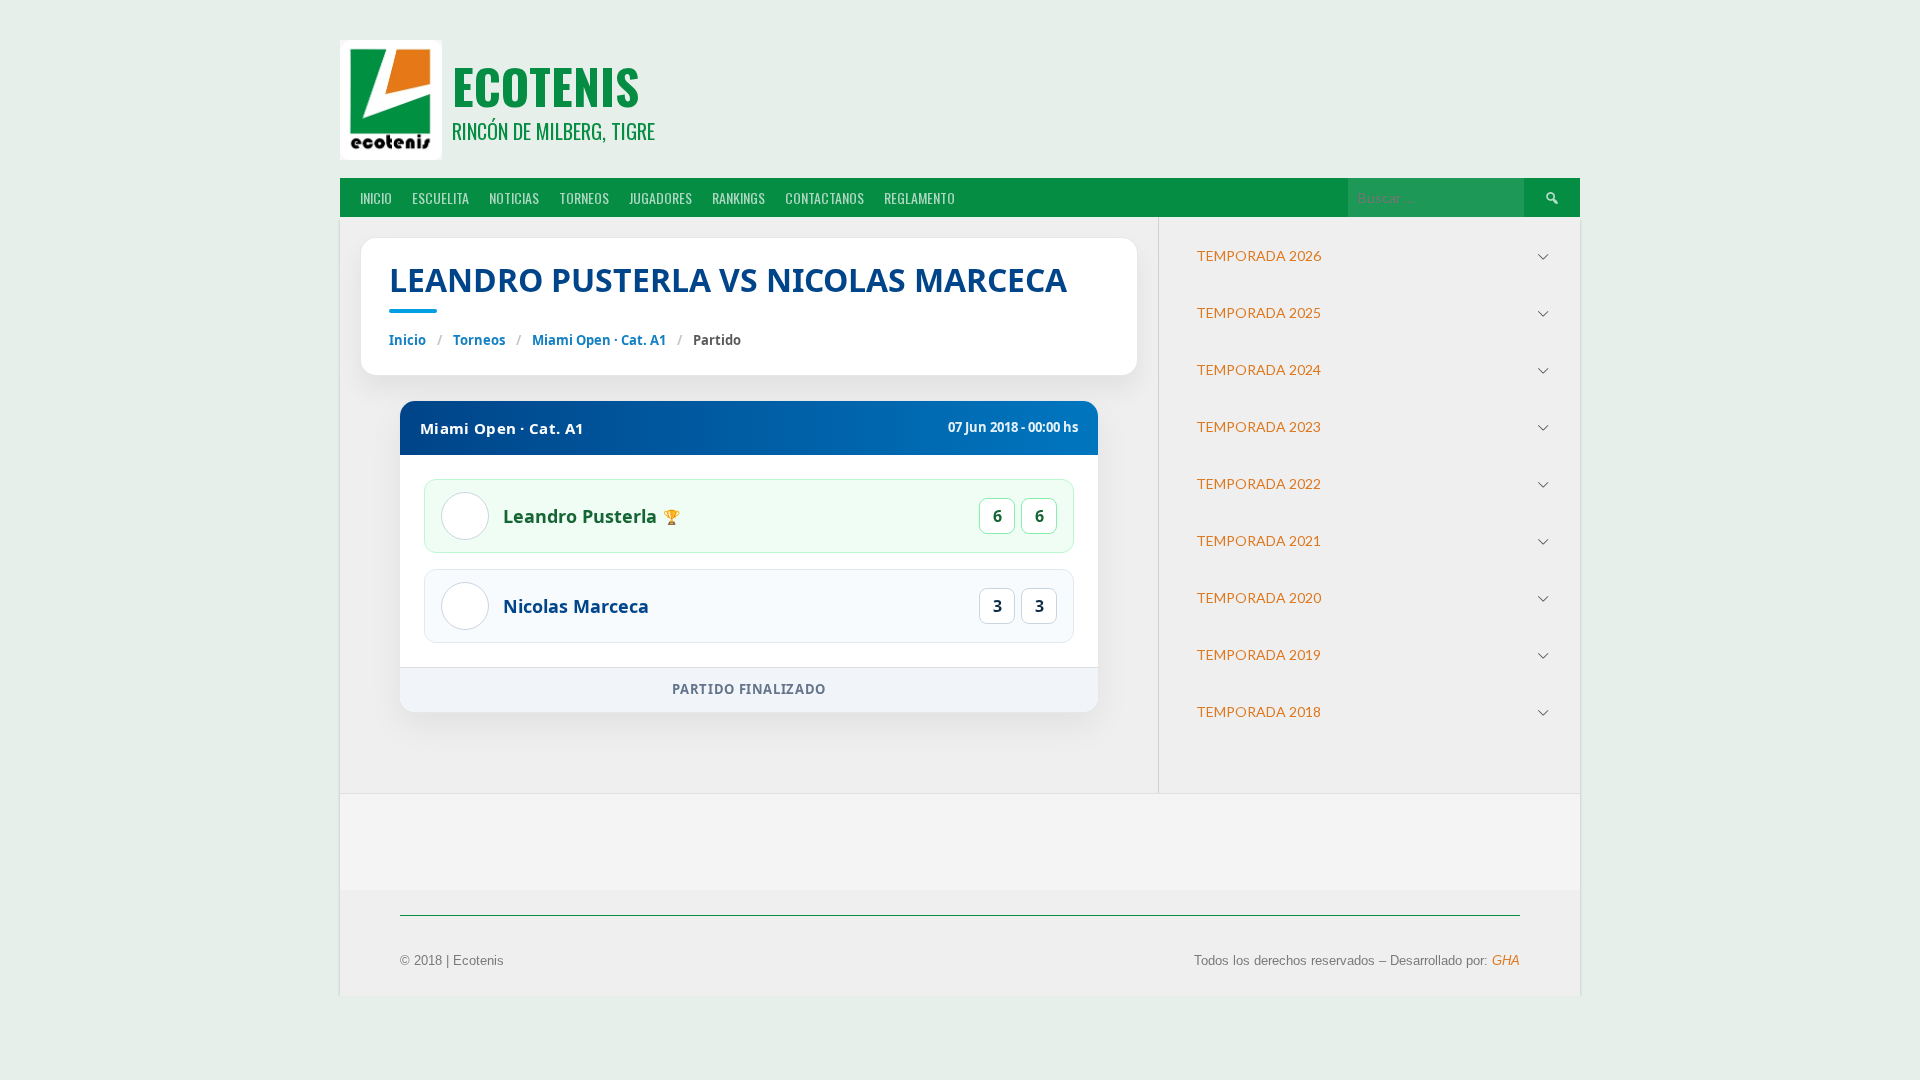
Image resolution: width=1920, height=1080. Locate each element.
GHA (1506, 960)
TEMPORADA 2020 (1258, 597)
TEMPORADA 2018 (1258, 711)
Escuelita (440, 197)
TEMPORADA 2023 (1258, 426)
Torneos (479, 340)
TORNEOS (584, 197)
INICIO (376, 197)
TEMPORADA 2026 (1258, 255)
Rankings (738, 197)
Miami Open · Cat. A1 (599, 340)
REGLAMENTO (919, 197)
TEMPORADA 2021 (1258, 540)
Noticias (514, 197)
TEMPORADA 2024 (1258, 369)
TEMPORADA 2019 (1258, 654)
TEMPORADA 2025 (1258, 312)
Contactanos (824, 197)
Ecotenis (545, 85)
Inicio (407, 340)
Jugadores (660, 197)
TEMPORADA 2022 (1258, 483)
